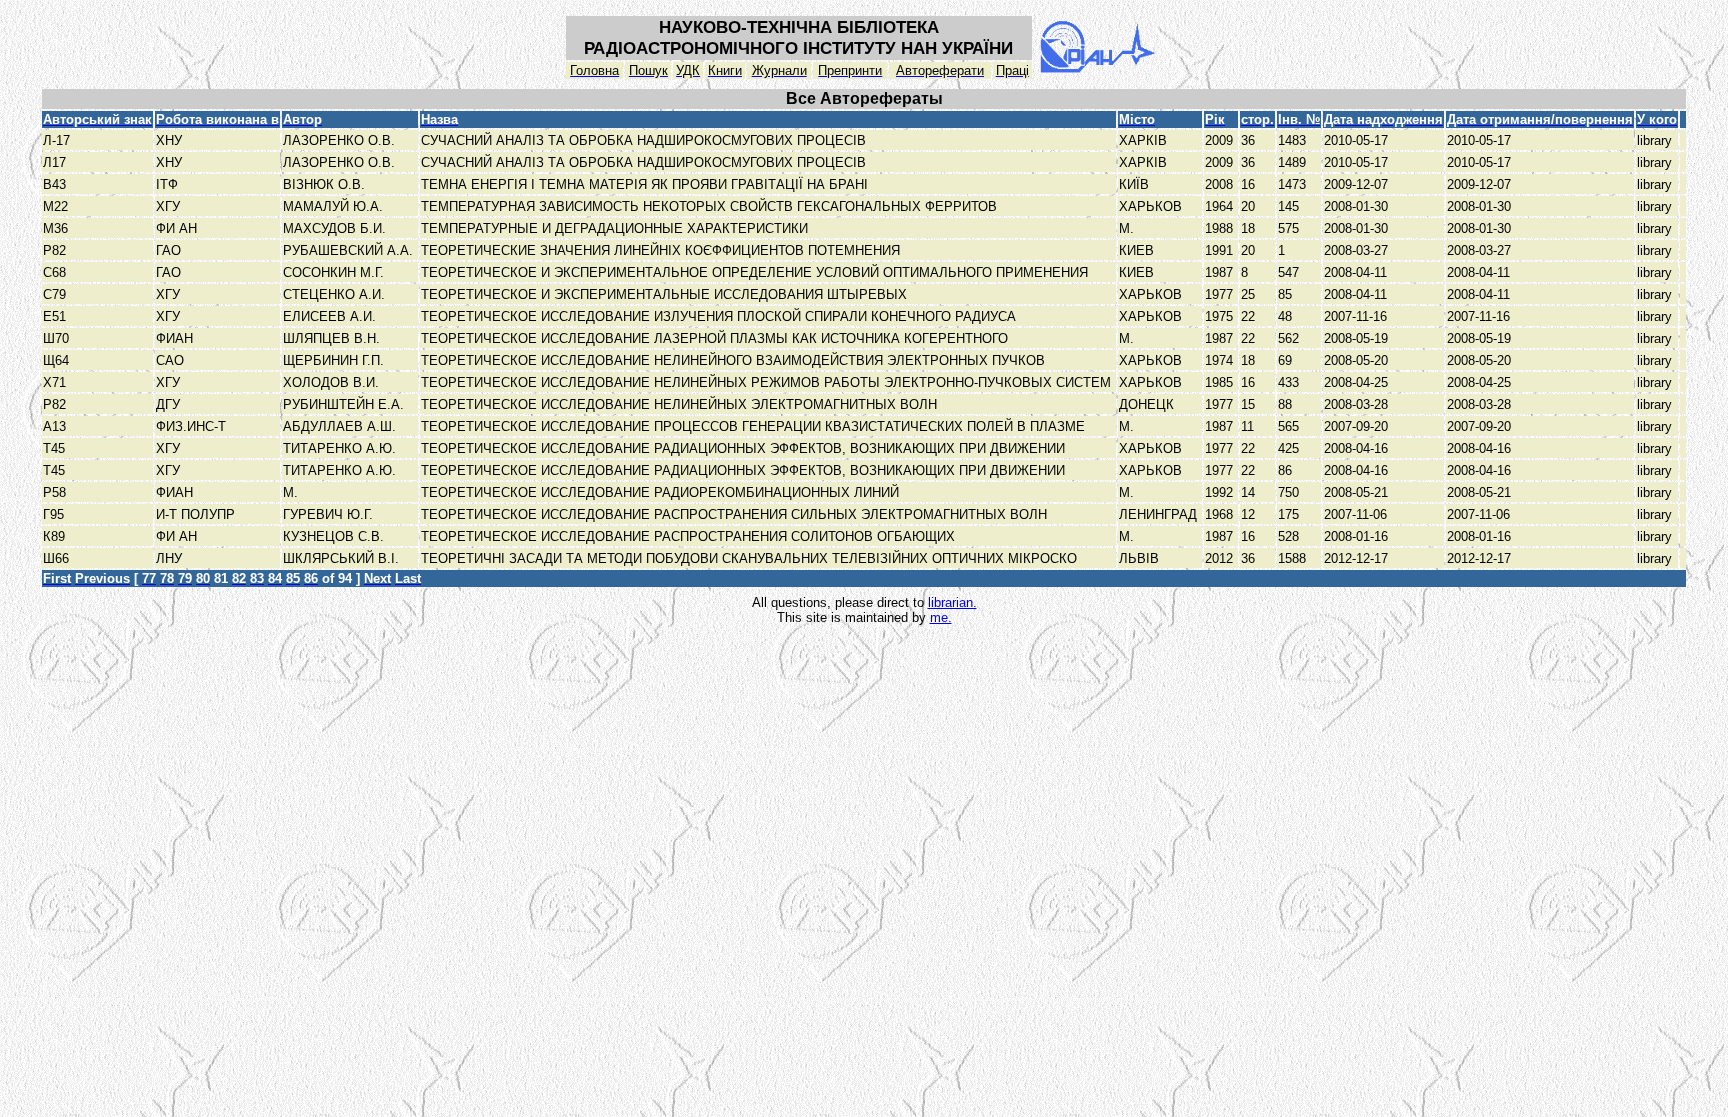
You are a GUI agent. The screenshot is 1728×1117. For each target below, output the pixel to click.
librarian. (952, 602)
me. (941, 617)
